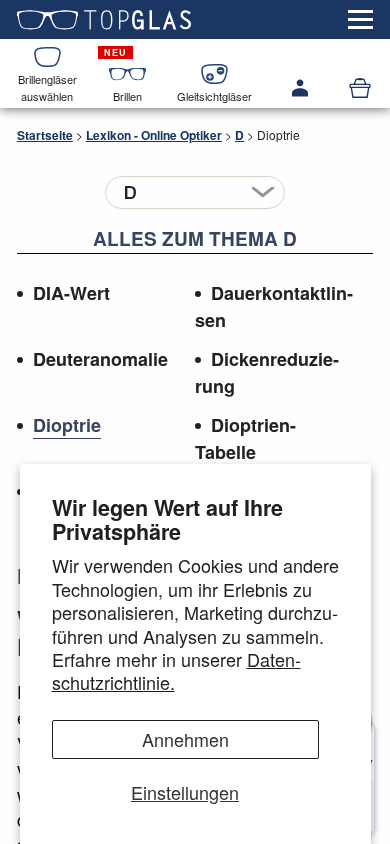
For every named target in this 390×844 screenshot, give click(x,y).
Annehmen (185, 739)
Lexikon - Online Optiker (154, 135)
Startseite (45, 135)
